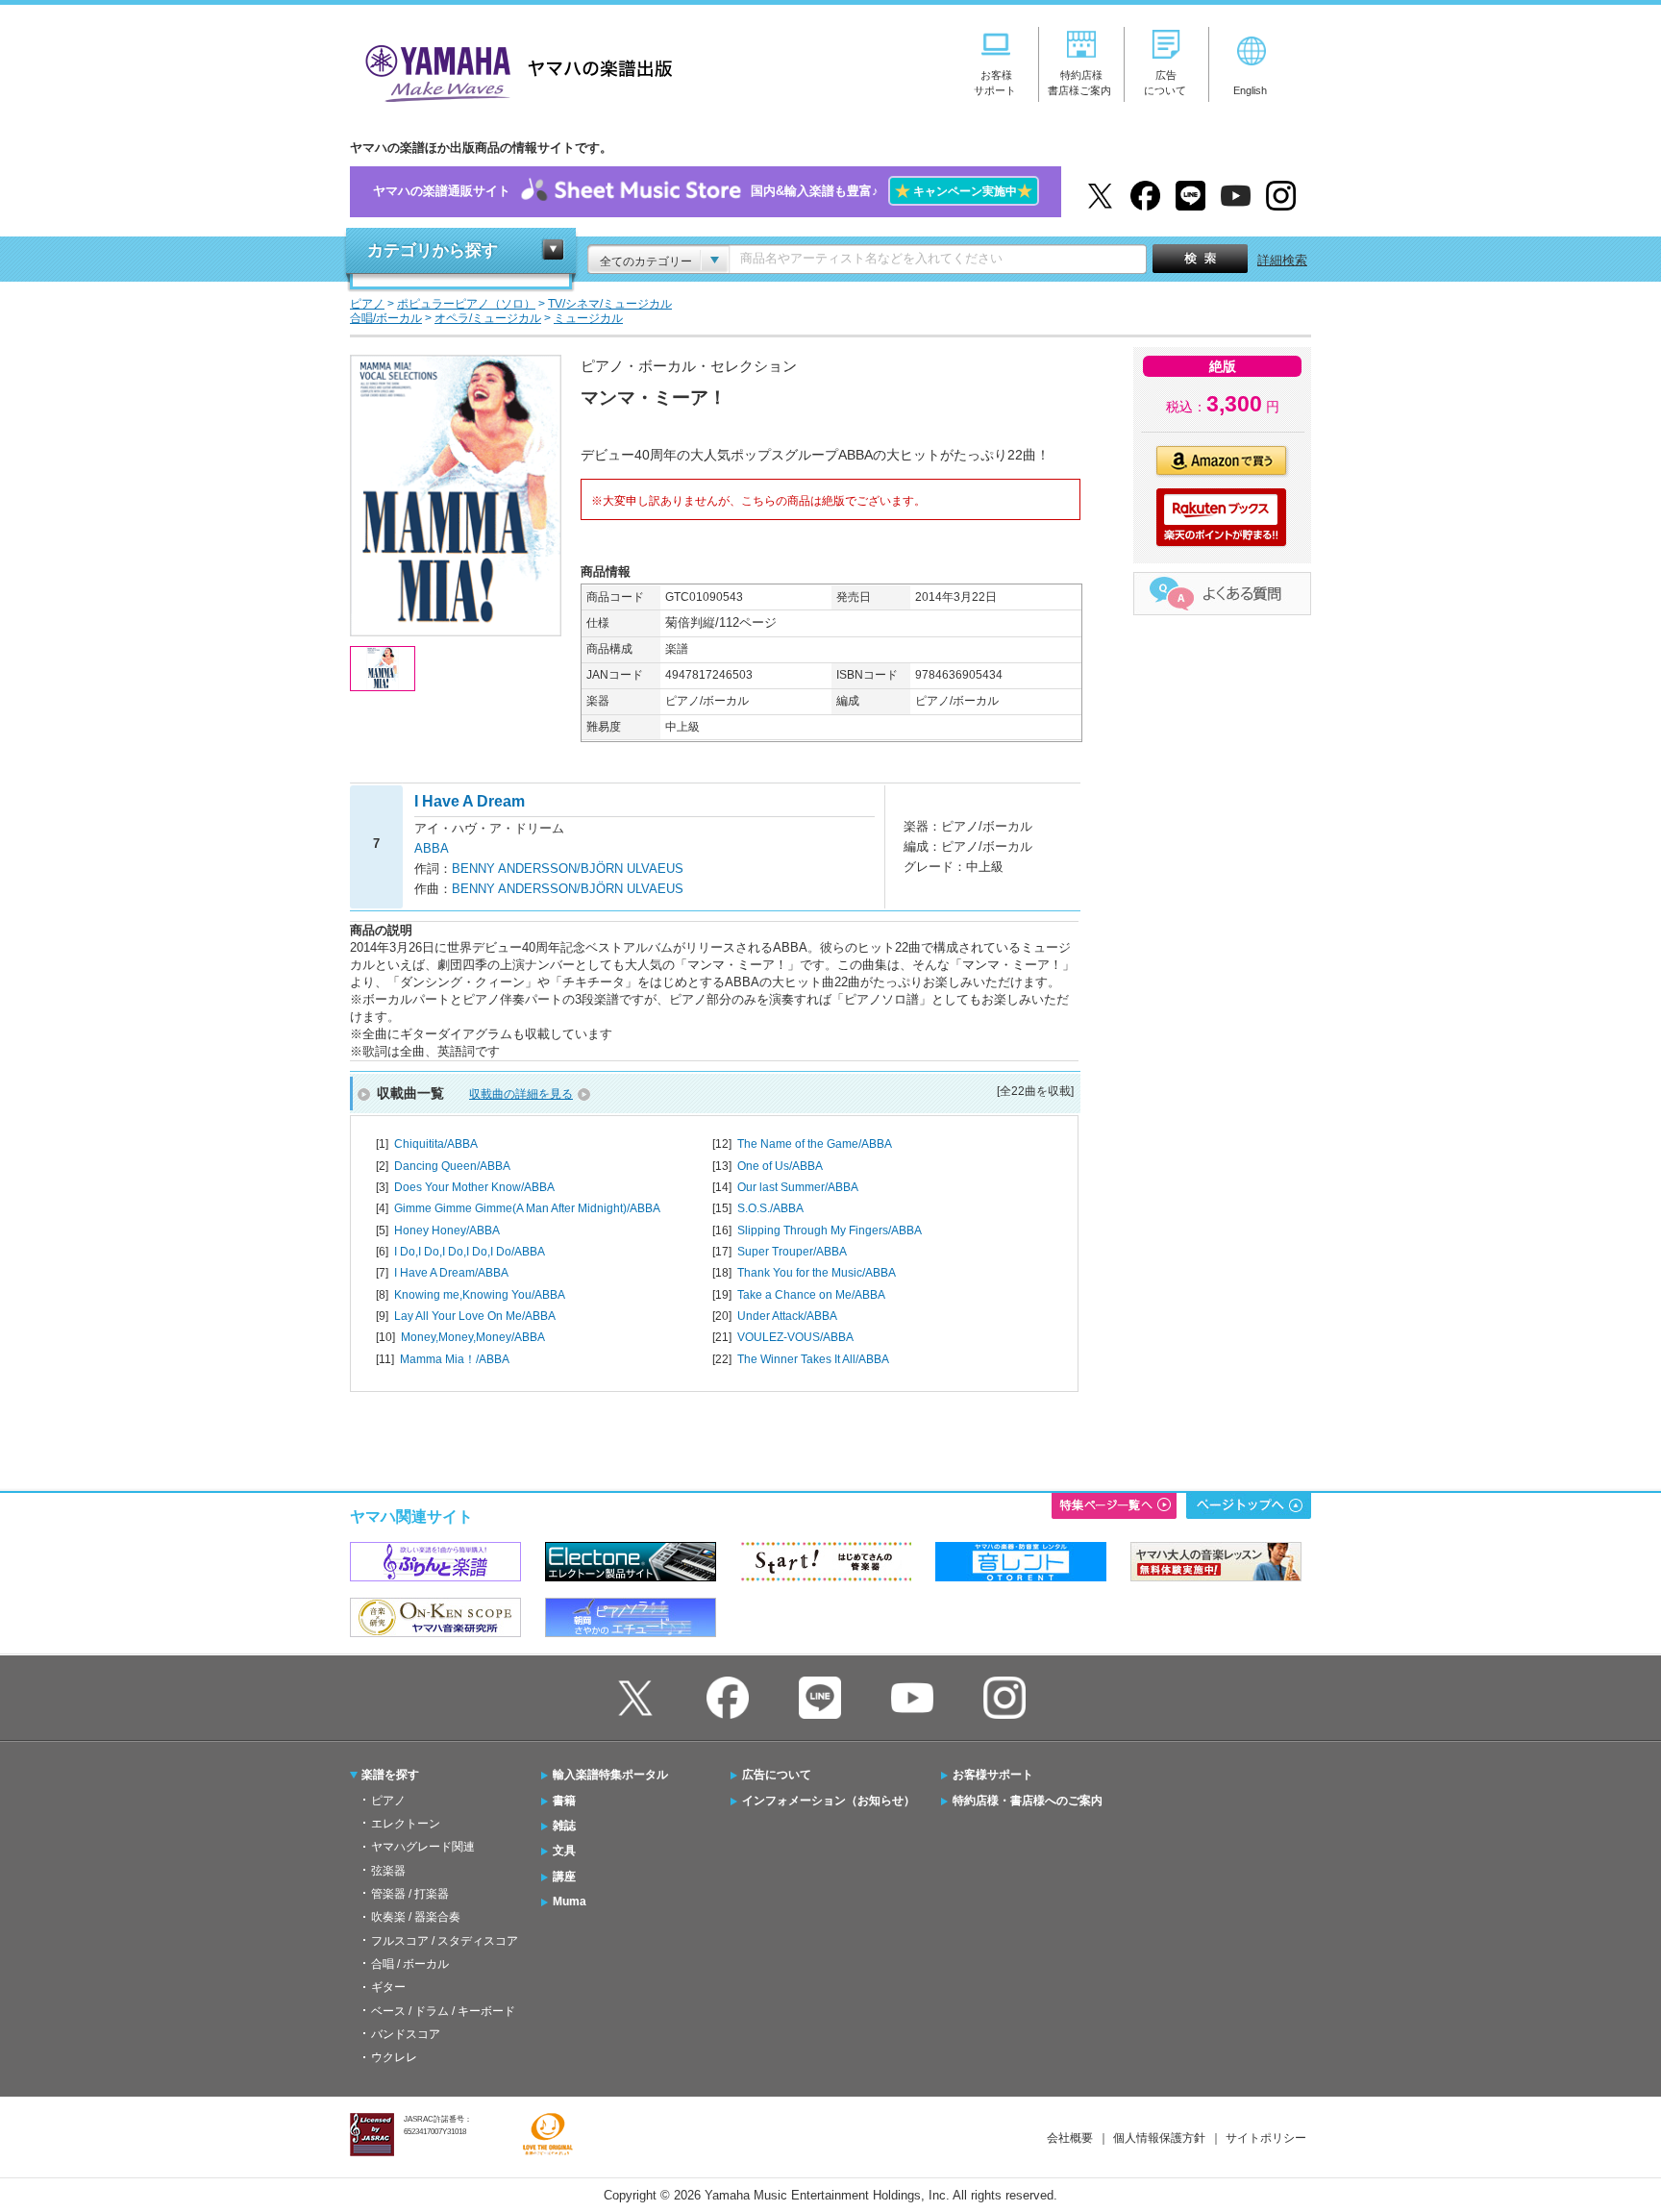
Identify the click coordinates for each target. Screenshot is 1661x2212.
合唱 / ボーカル (410, 1964)
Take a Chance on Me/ (811, 1295)
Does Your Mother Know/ (474, 1187)
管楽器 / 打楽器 (410, 1894)
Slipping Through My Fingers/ (830, 1230)
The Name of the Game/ (815, 1144)
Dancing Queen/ (452, 1166)
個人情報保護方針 (1159, 2138)
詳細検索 (1282, 260)
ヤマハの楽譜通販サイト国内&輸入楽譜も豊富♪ (703, 191)
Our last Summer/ (798, 1187)
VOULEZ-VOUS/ (795, 1337)
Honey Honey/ (447, 1230)
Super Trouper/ (792, 1252)
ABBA (432, 848)
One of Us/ (780, 1166)
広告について (777, 1775)
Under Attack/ (787, 1316)
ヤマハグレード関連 (423, 1847)
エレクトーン (406, 1824)
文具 (564, 1851)
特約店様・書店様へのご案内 (1028, 1801)
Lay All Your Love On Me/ (475, 1316)
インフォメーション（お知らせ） (829, 1801)
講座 (564, 1876)
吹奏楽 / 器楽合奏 (416, 1917)
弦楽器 (388, 1871)
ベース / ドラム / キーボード (443, 2011)
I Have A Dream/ (451, 1273)
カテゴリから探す (433, 250)
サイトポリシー (1266, 2138)
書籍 (564, 1801)
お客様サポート (993, 1775)
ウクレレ (394, 2057)
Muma (570, 1901)
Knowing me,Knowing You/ (480, 1295)
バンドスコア (406, 2034)
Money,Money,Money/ (473, 1337)
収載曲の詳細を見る (521, 1094)
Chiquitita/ (436, 1144)
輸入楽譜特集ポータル (610, 1775)
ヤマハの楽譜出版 (513, 71)
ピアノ (388, 1801)
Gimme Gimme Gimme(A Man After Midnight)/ (527, 1208)
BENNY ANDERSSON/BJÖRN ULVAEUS (568, 869)
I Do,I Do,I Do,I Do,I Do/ (470, 1252)
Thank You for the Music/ (817, 1273)
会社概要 (1070, 2138)
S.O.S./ (770, 1208)
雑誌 (564, 1826)
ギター (388, 1987)
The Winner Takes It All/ (813, 1359)
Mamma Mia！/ (455, 1359)
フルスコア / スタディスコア (445, 1941)
